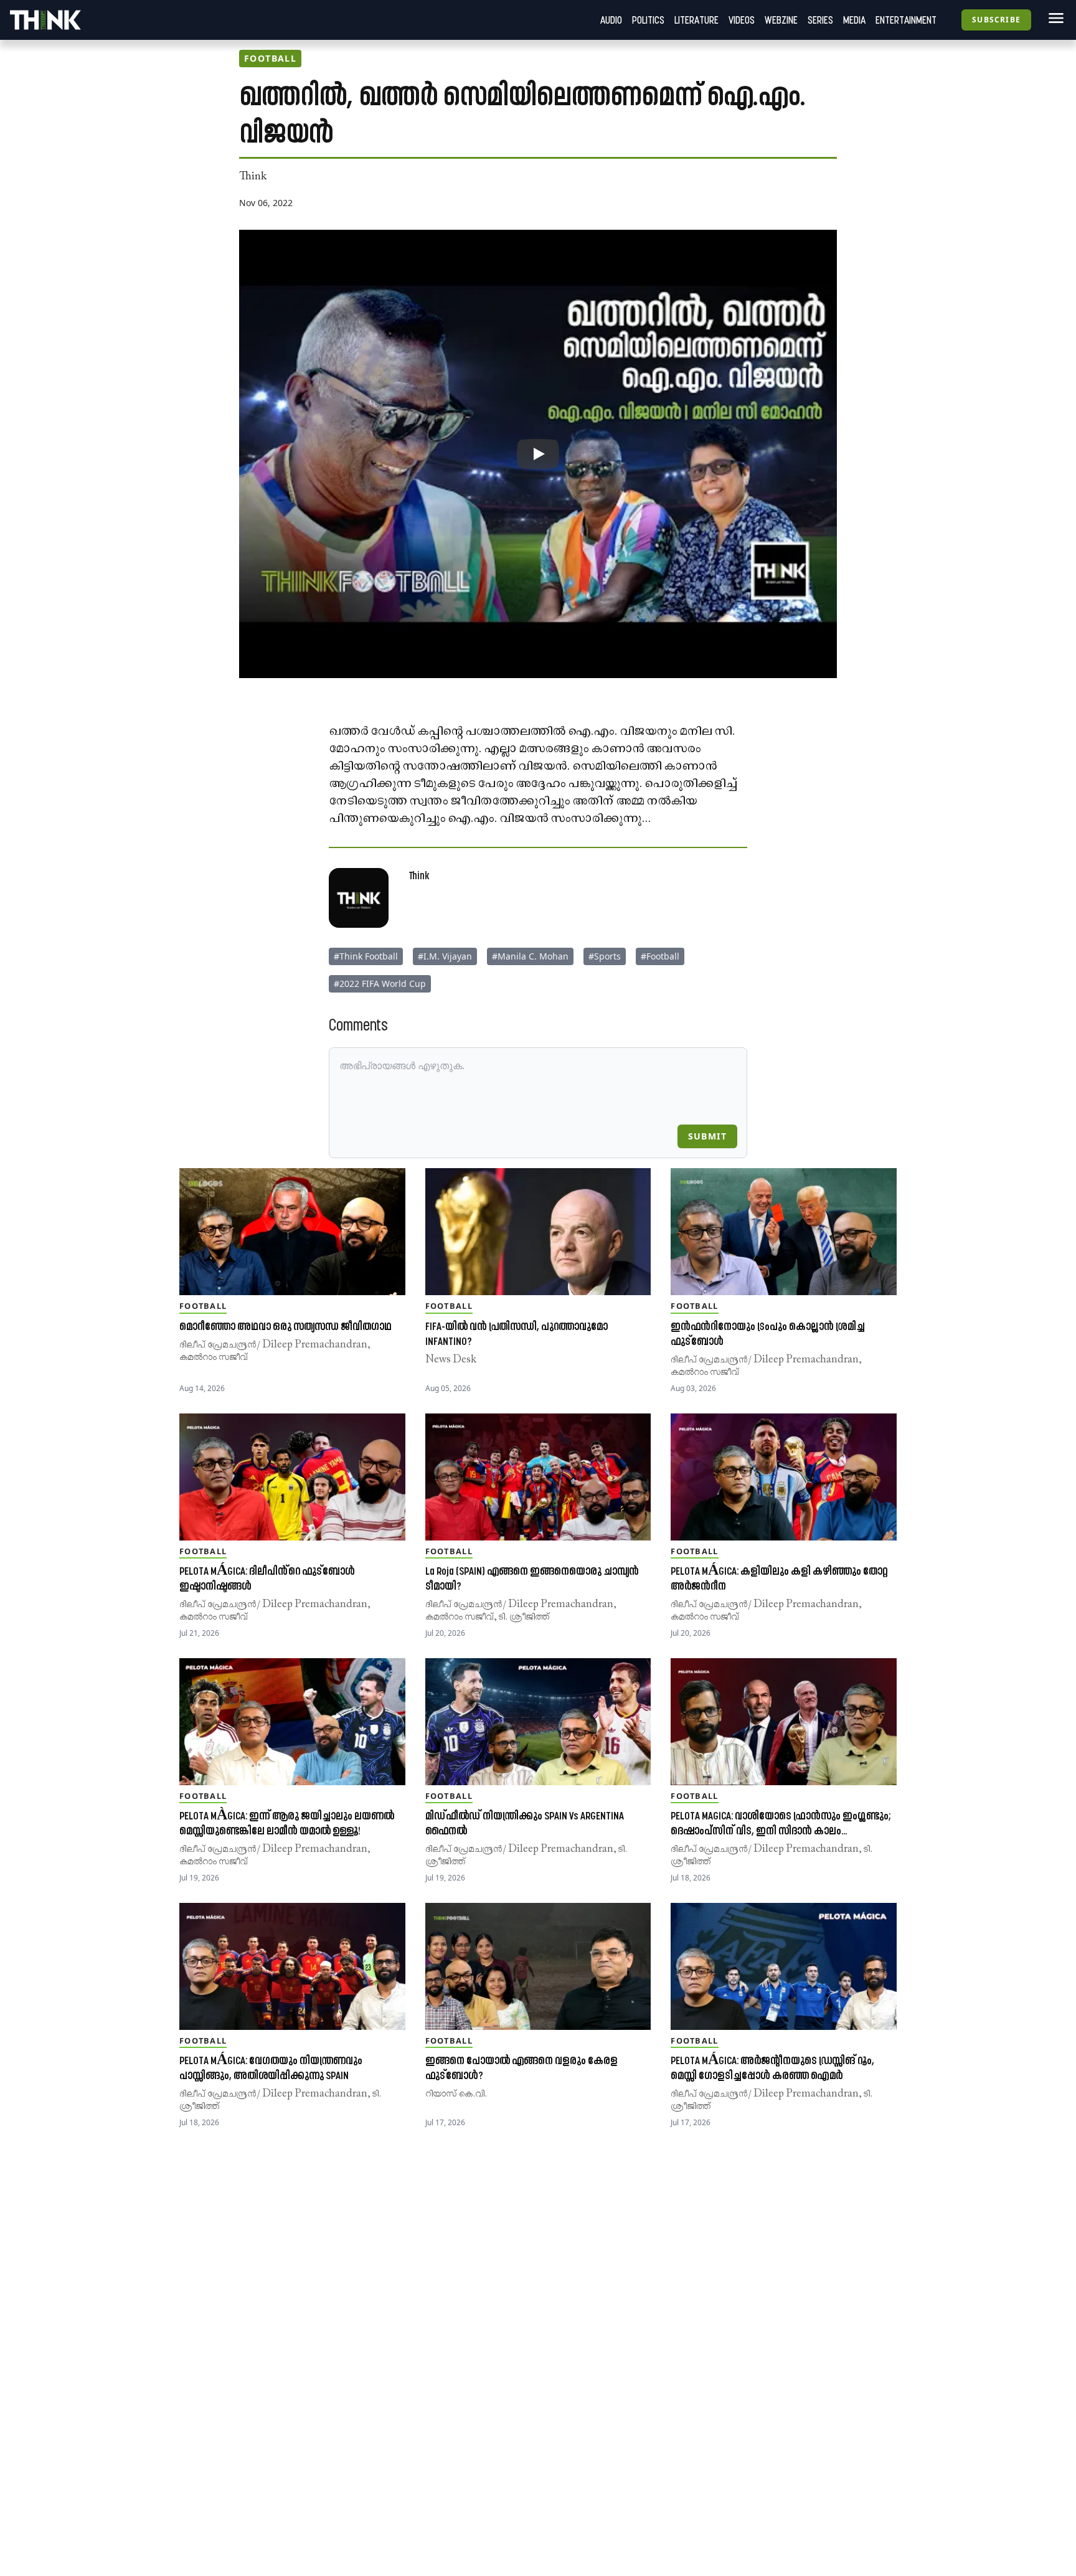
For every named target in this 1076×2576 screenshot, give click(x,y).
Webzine (781, 20)
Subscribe (996, 20)
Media (854, 20)
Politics (648, 20)
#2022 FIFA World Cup (380, 984)
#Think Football (366, 956)
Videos (742, 20)
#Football (660, 956)
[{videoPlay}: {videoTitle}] (538, 454)
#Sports (605, 956)
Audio (611, 20)
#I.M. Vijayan (445, 956)
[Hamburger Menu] (1054, 18)
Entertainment (906, 20)
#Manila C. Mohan (530, 956)
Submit (707, 1136)
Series (820, 20)
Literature (696, 20)
